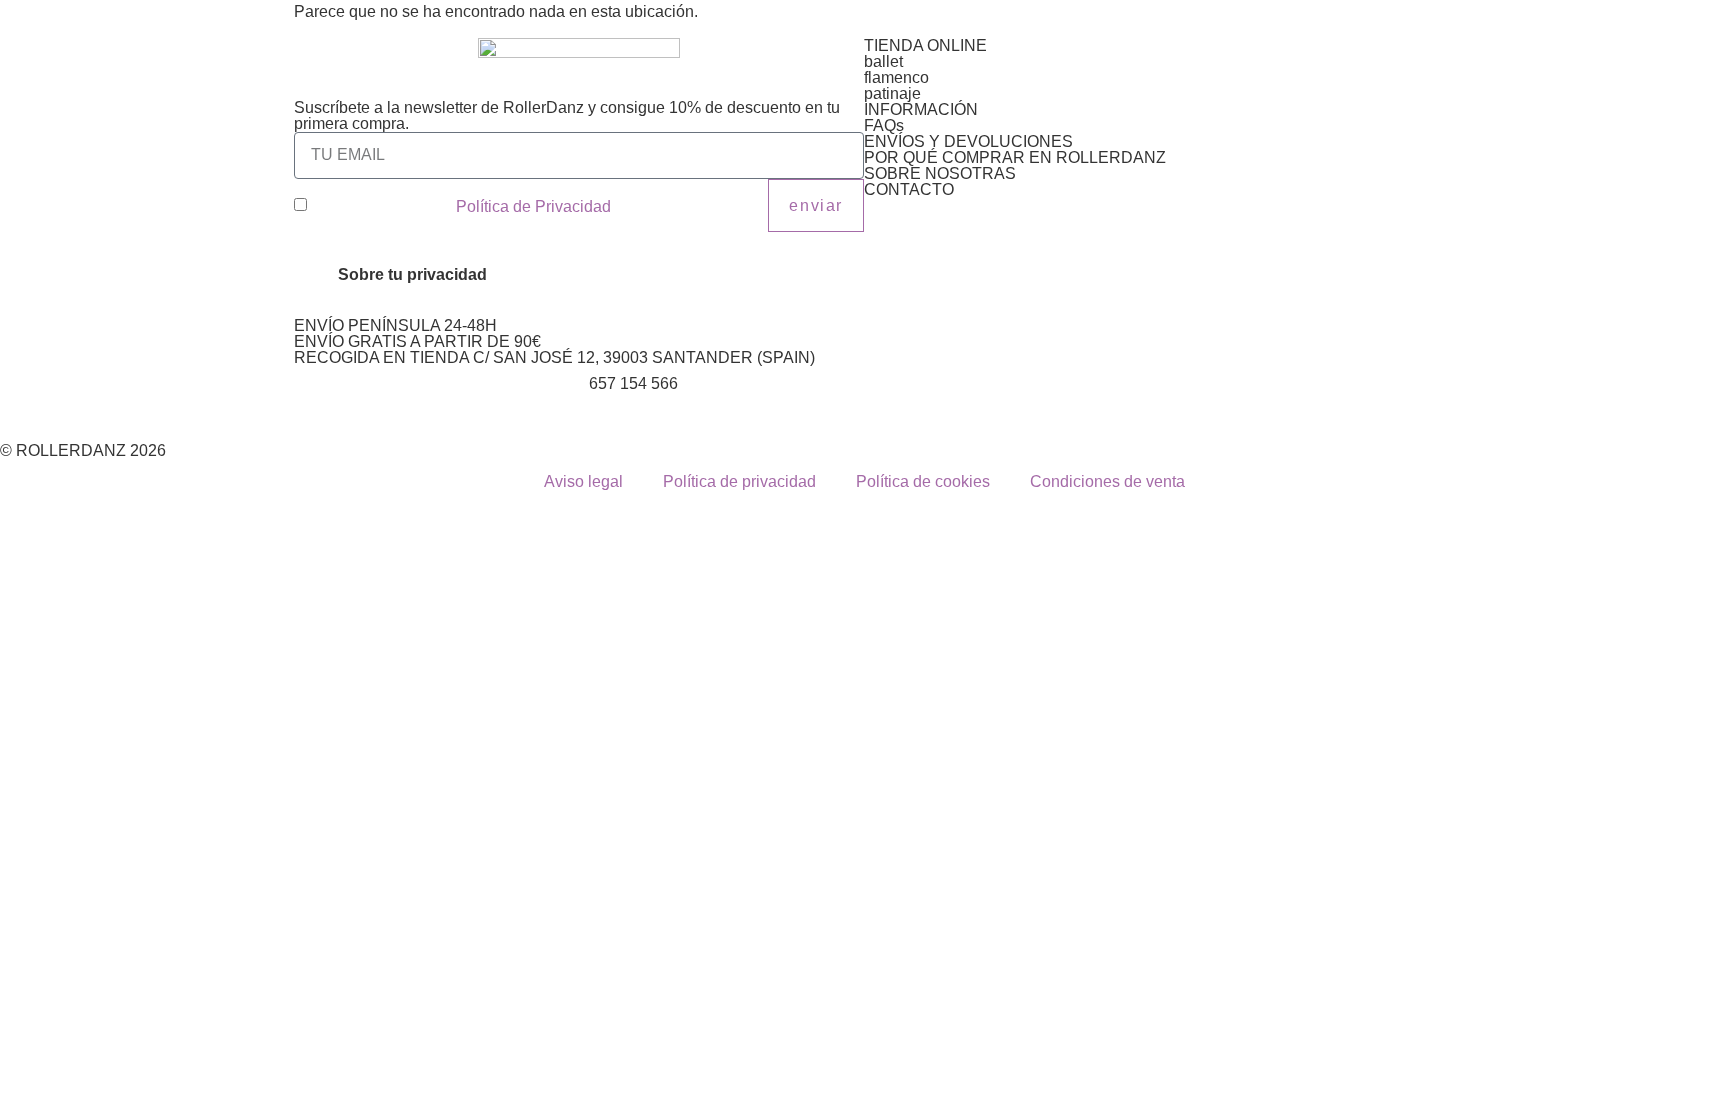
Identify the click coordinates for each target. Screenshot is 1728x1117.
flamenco (896, 77)
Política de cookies (923, 481)
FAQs (884, 125)
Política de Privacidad (533, 206)
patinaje (892, 93)
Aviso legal (583, 481)
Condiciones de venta (1107, 481)
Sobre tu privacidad (412, 274)
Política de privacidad (739, 481)
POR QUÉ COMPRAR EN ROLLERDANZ (1015, 157)
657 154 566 (633, 383)
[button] (579, 275)
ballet (883, 61)
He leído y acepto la (461, 206)
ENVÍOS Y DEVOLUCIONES (968, 141)
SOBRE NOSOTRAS (940, 173)
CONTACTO (909, 189)
